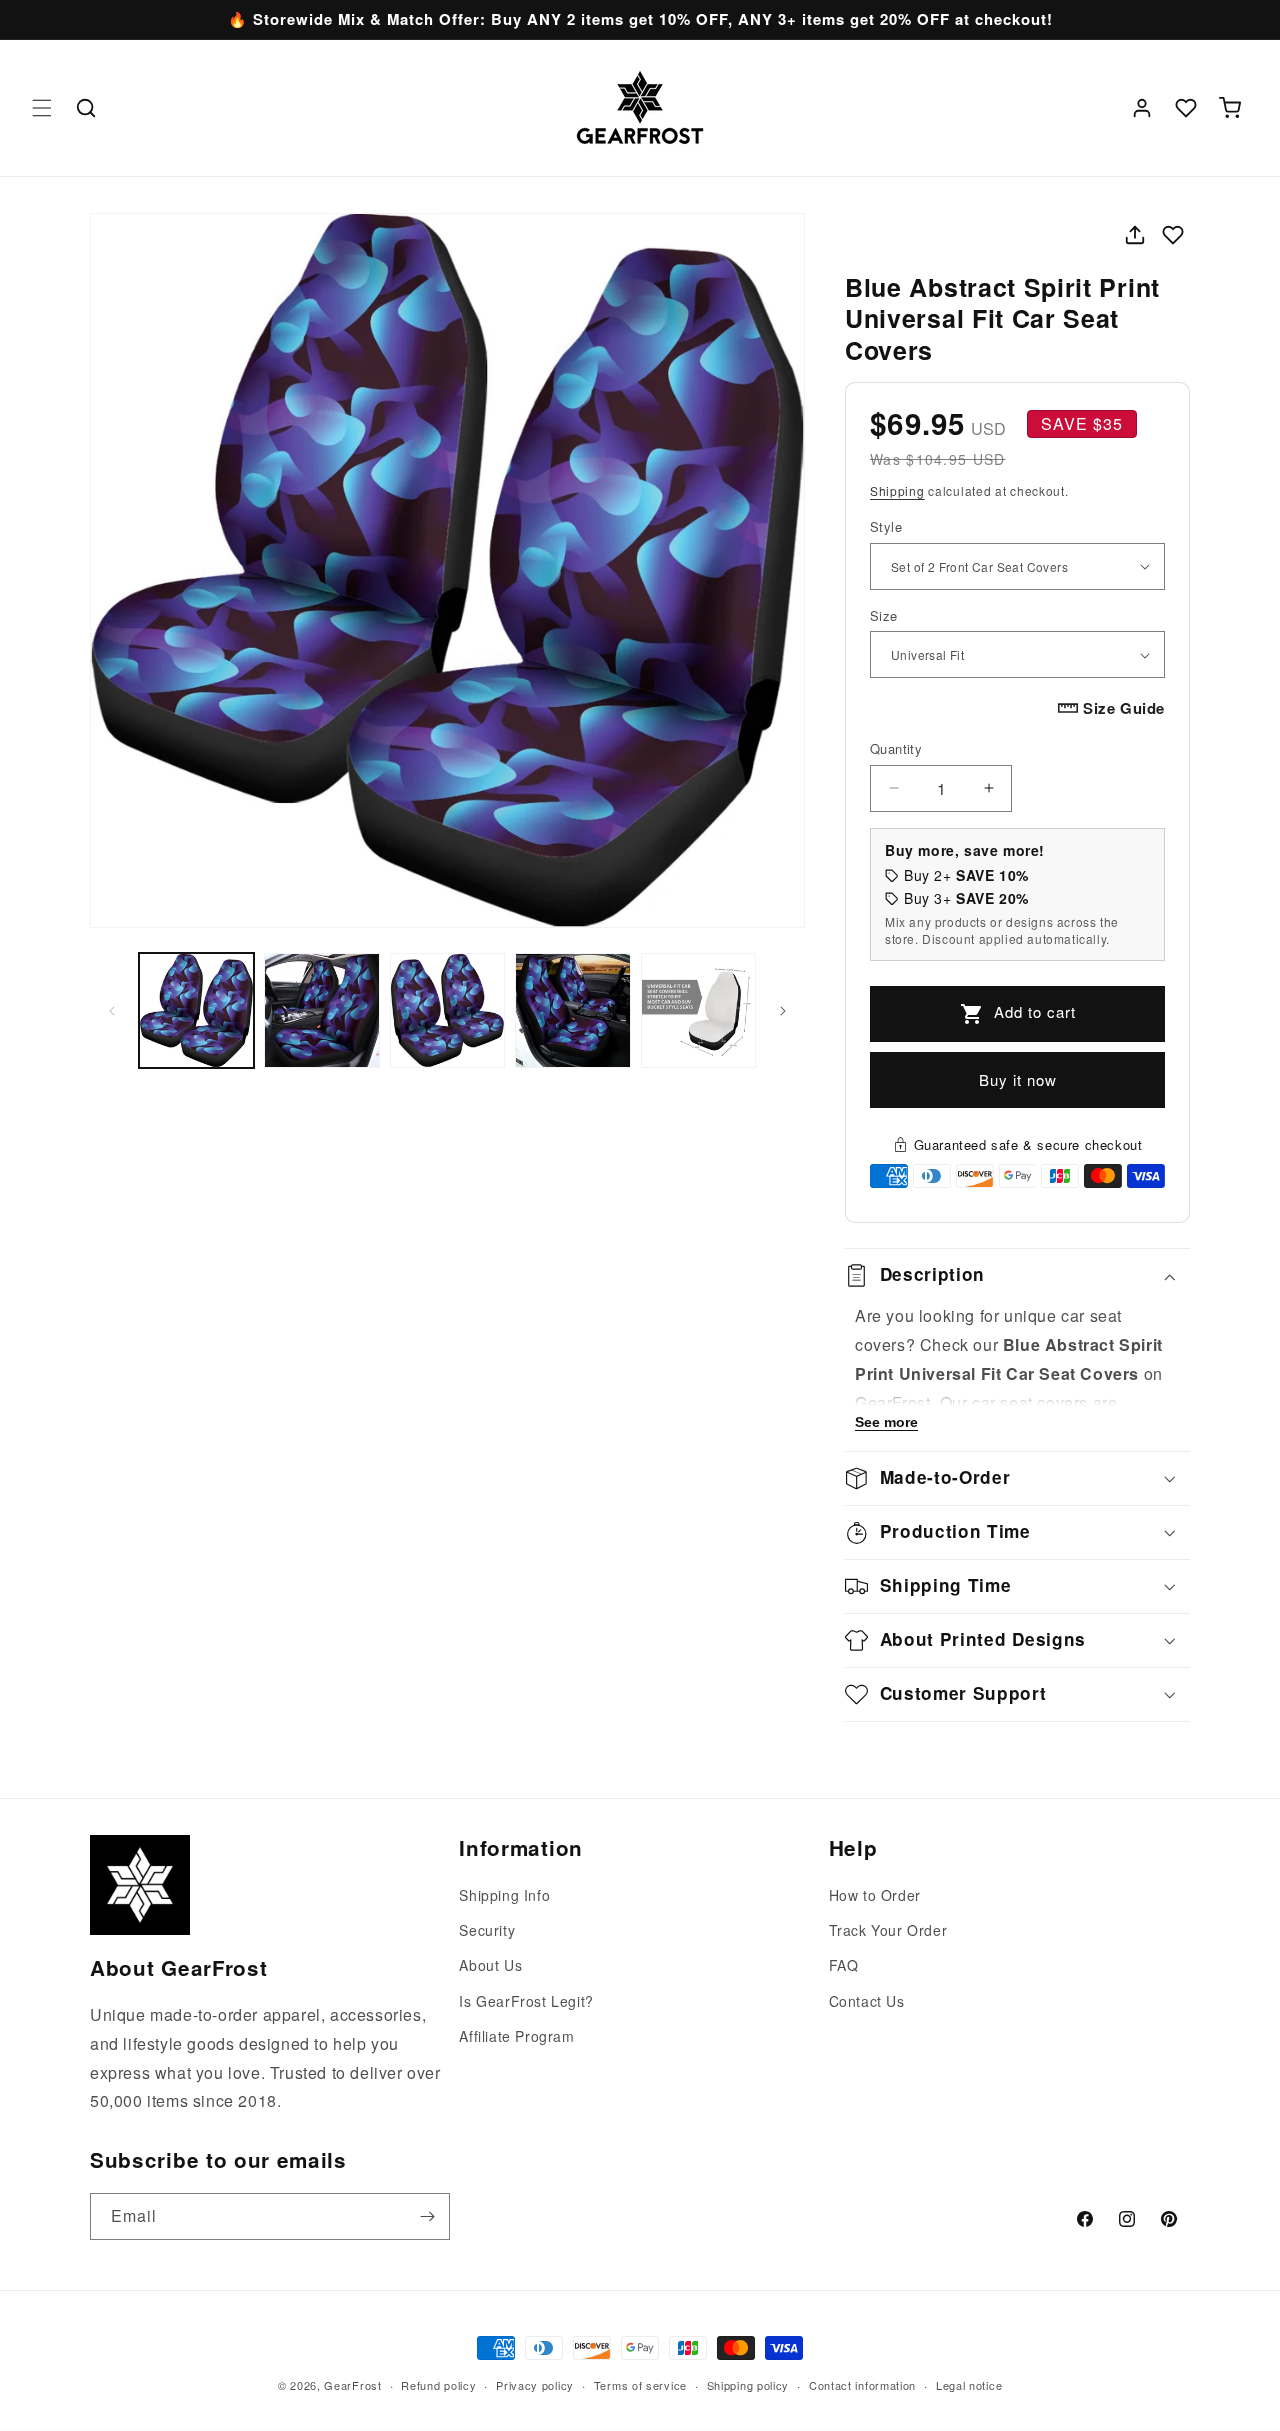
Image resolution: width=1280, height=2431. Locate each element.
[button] (42, 108)
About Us (490, 1966)
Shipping (897, 490)
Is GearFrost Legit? (526, 2001)
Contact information (862, 2384)
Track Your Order (888, 1931)
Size (884, 615)
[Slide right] (783, 1011)
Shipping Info (504, 1895)
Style (886, 526)
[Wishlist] (1186, 108)
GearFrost (352, 2385)
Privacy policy (535, 2384)
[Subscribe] (427, 2216)
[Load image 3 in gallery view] (447, 1010)
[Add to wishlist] (1173, 235)
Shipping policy (748, 2384)
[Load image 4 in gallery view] (572, 1010)
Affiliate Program (516, 2036)
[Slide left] (112, 1011)
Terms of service (640, 2384)
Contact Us (867, 2001)
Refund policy (438, 2384)
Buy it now (1018, 1079)
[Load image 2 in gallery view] (321, 1010)
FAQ (844, 1966)
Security (487, 1931)
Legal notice (969, 2384)
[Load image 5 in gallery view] (698, 1010)
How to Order (875, 1895)
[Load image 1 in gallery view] (196, 1010)
